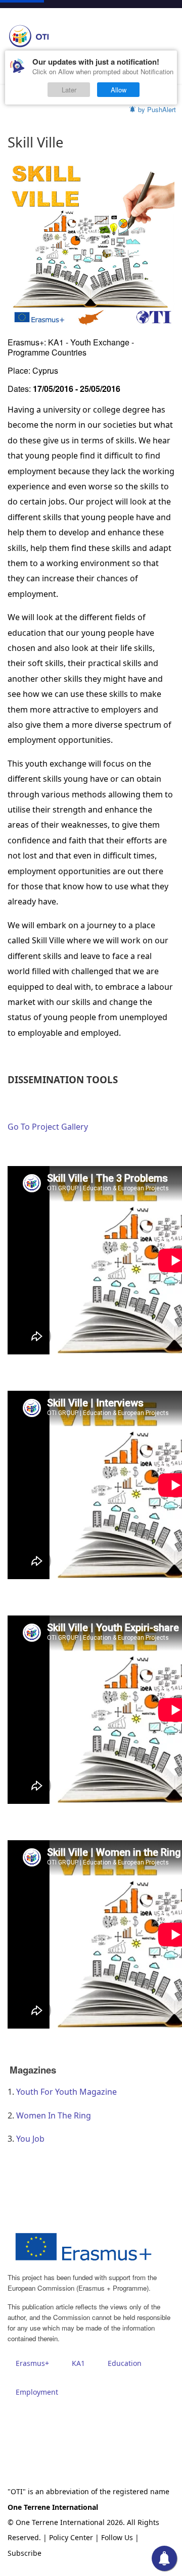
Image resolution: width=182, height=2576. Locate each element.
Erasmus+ (32, 2363)
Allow (119, 90)
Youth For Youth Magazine (66, 2092)
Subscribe (25, 2553)
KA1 (78, 2363)
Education (125, 2363)
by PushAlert (157, 109)
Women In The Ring (54, 2115)
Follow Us (117, 2537)
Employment (37, 2392)
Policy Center (71, 2537)
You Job (30, 2139)
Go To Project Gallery (49, 1127)
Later (69, 90)
